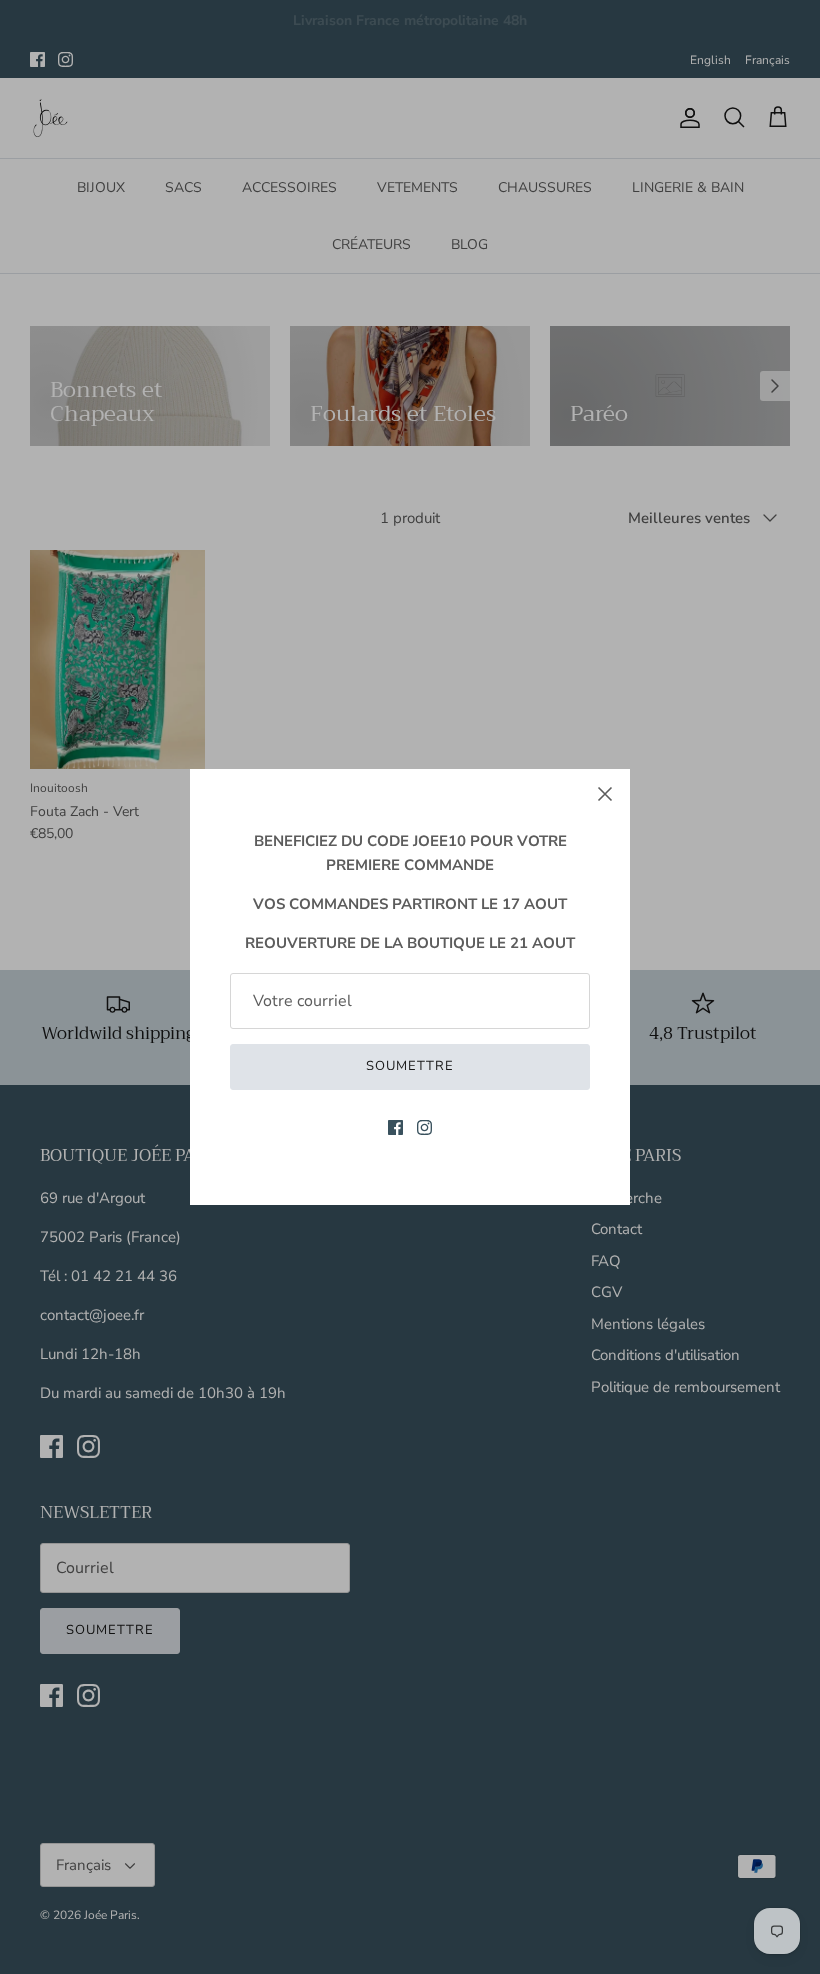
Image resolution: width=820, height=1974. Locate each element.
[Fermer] (605, 794)
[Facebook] (395, 1127)
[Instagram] (424, 1127)
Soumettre (410, 1066)
